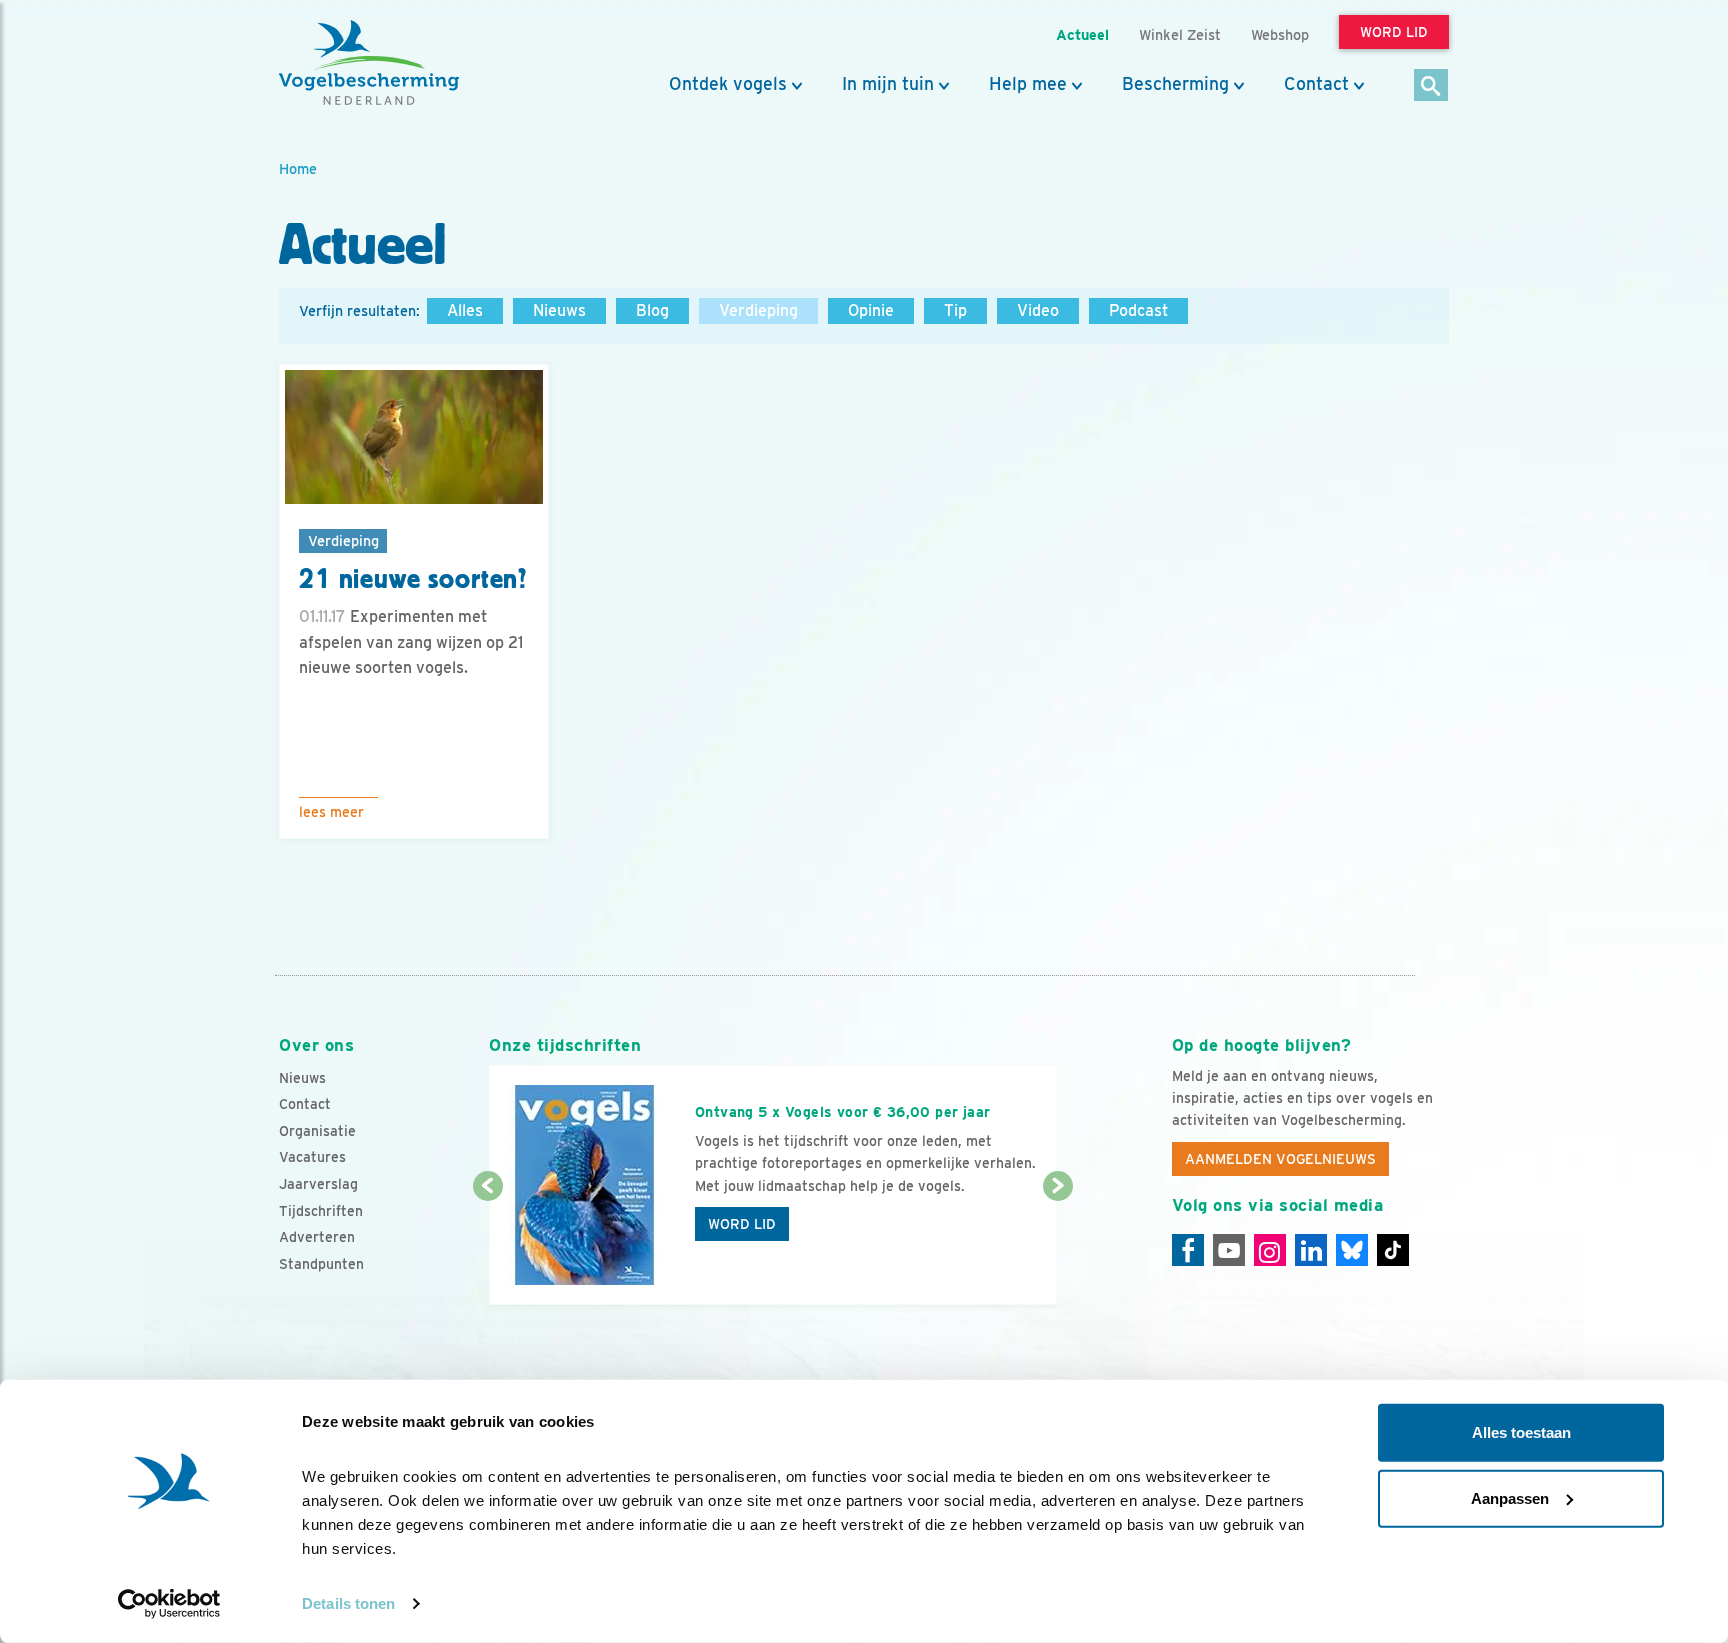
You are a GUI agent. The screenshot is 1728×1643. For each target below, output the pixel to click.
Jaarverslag (318, 1184)
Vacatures (312, 1157)
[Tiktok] (1393, 1250)
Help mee (1028, 84)
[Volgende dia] (1057, 1247)
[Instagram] (1270, 1250)
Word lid (742, 1224)
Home (298, 168)
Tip (955, 310)
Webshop (1280, 34)
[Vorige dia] (487, 1247)
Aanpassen (1510, 1497)
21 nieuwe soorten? (413, 579)
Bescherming (1175, 84)
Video (1038, 310)
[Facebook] (1188, 1250)
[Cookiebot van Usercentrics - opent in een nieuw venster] (169, 1604)
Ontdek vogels (728, 84)
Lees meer (331, 812)
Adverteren (317, 1237)
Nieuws (559, 310)
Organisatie (317, 1131)
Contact (1316, 84)
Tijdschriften (321, 1211)
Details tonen (348, 1603)
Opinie (871, 310)
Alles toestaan (1521, 1432)
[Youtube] (1229, 1250)
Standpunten (321, 1264)
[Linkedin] (1311, 1250)
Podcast (1138, 310)
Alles (465, 310)
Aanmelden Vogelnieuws (1280, 1159)
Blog (652, 310)
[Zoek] (1431, 86)
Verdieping (758, 310)
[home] (369, 63)
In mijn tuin (888, 84)
